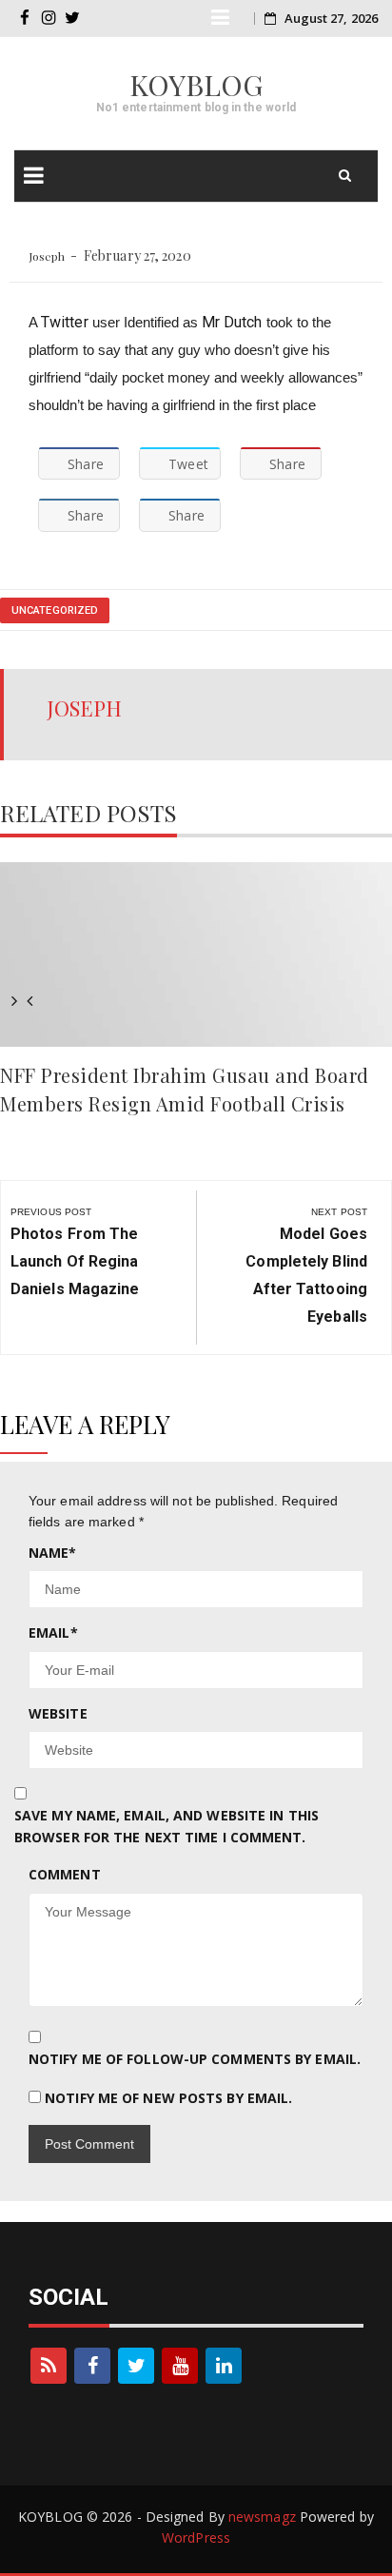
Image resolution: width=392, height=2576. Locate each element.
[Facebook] (92, 2366)
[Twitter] (136, 2366)
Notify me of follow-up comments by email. (195, 2059)
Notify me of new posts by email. (168, 2098)
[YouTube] (180, 2366)
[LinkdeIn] (224, 2366)
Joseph (47, 256)
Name (53, 1553)
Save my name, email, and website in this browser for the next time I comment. (167, 1826)
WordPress (196, 2537)
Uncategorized (55, 610)
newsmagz (262, 2517)
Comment (65, 1874)
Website (58, 1713)
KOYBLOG (196, 85)
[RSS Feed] (49, 2366)
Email (53, 1632)
